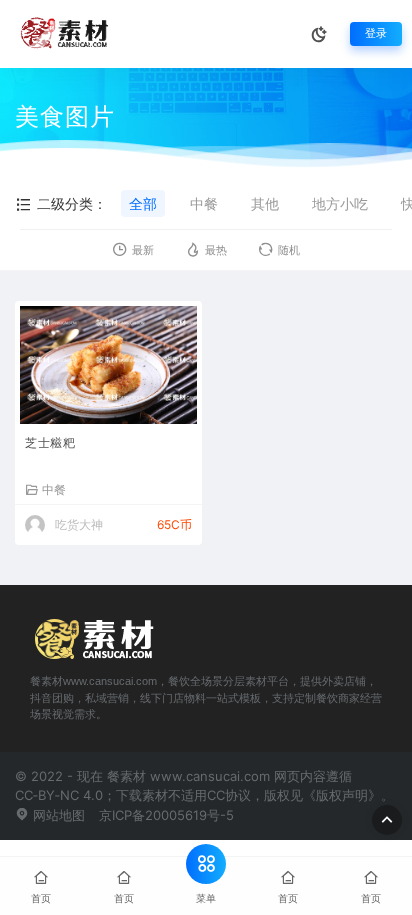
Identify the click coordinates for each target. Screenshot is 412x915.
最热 (216, 250)
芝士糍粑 (50, 442)
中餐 (204, 203)
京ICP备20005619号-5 (166, 815)
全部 (143, 203)
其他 (265, 203)
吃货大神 (79, 524)
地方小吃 (340, 203)
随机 (289, 250)
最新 (143, 250)
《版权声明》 (342, 795)
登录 (376, 33)
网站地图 (57, 815)
